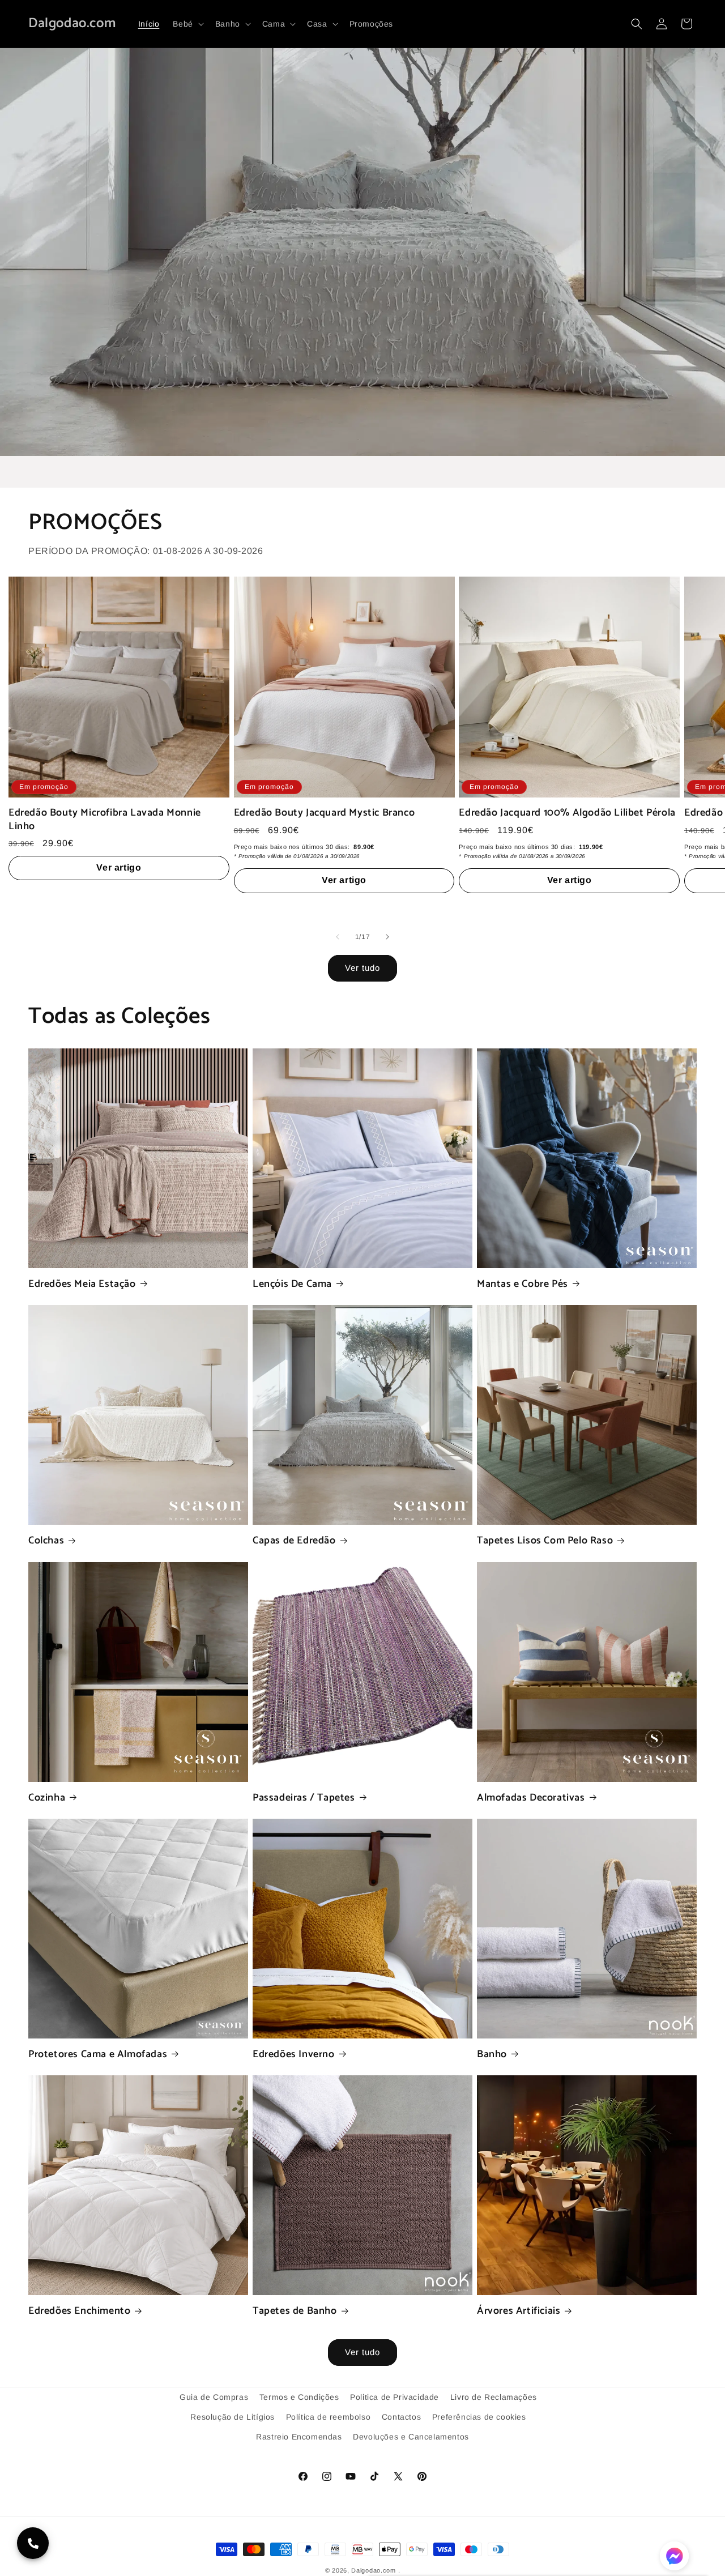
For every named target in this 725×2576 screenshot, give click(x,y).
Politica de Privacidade (395, 2397)
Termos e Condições (299, 2397)
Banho (492, 2055)
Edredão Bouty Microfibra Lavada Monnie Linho (105, 820)
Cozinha (47, 1798)
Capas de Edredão (294, 1541)
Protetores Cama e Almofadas (98, 2055)
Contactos (401, 2417)
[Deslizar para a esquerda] (338, 937)
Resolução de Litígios (233, 2417)
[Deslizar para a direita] (387, 937)
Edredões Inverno (294, 2055)
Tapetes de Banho (295, 2311)
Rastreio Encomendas (299, 2437)
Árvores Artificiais (519, 2311)
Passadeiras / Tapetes (304, 1798)
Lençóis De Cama (292, 1284)
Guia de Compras (214, 2397)
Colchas (46, 1541)
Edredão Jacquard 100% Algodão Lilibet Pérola (567, 813)
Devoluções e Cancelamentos (411, 2437)
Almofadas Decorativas (531, 1798)
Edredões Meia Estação (82, 1284)
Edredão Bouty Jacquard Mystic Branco (325, 813)
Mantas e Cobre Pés (523, 1284)
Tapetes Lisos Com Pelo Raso (545, 1541)
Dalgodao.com (373, 2570)
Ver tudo (362, 968)
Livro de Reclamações (494, 2397)
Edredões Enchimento (79, 2311)
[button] (187, 24)
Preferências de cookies (479, 2417)
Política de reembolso (329, 2417)
